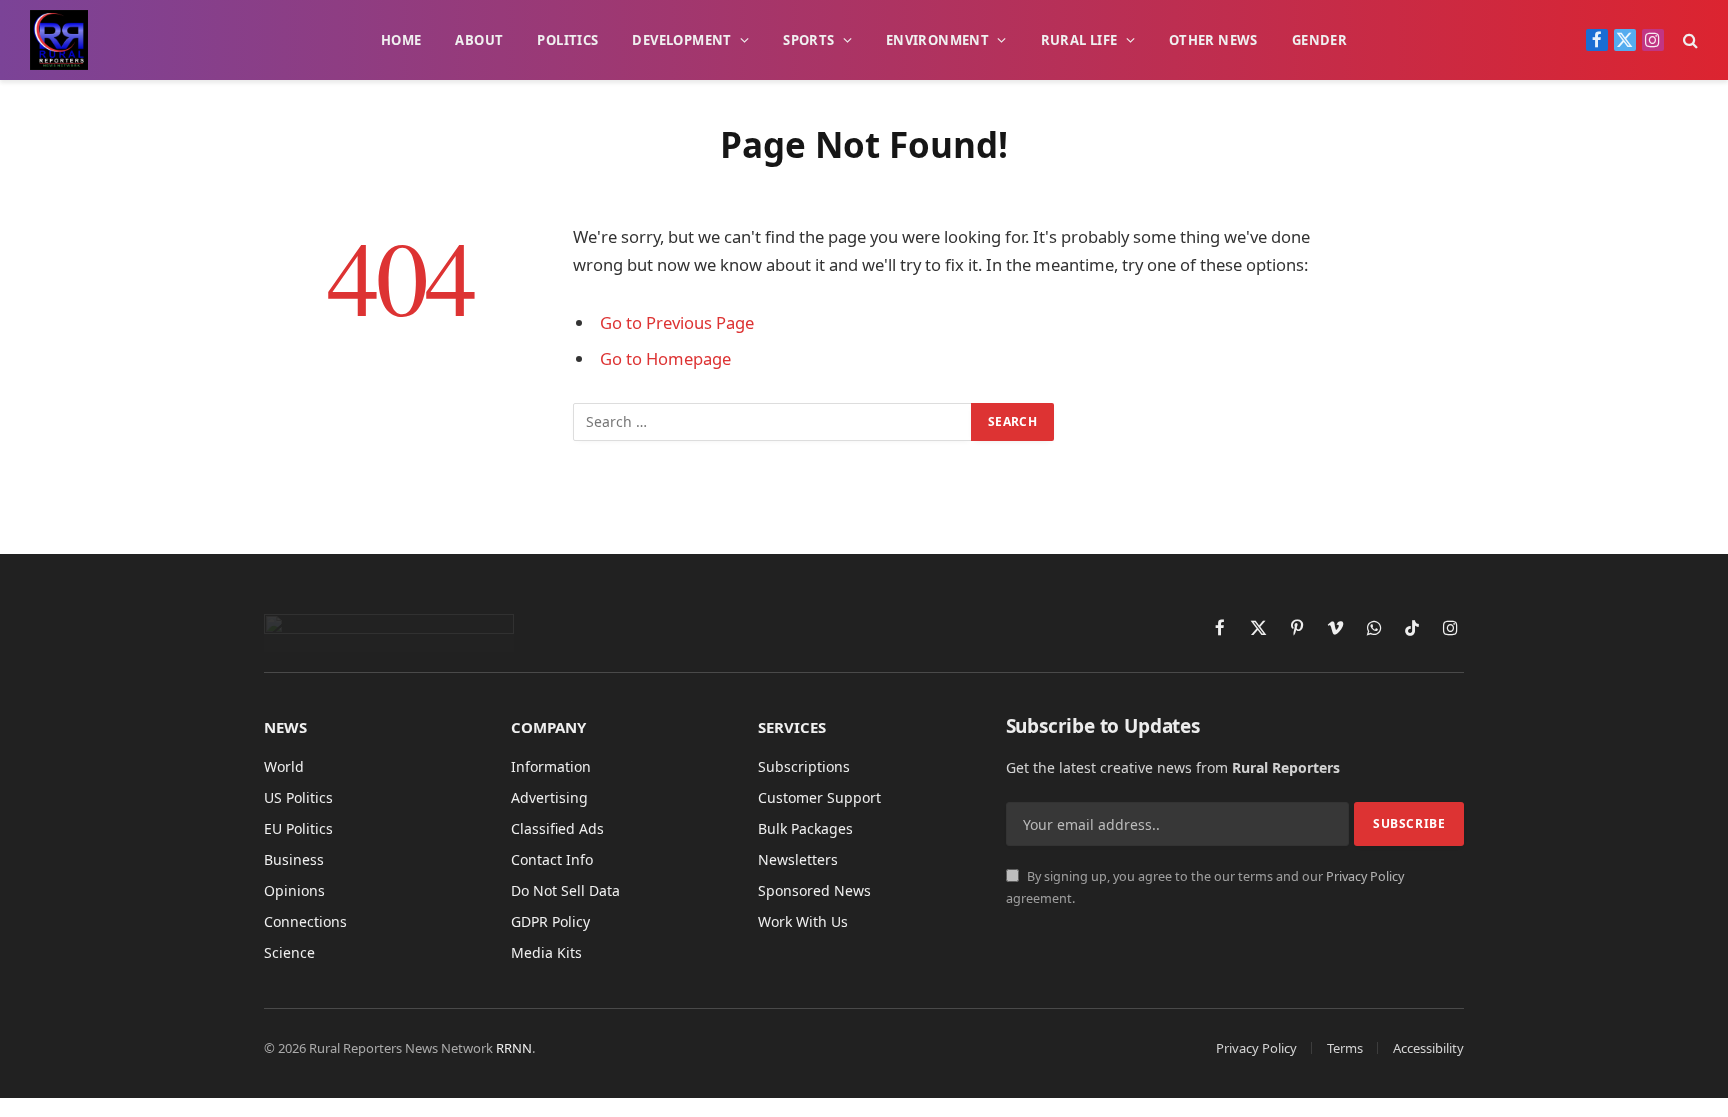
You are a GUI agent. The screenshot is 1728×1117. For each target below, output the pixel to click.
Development (681, 40)
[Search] (1688, 40)
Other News (1213, 40)
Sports (808, 40)
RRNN (514, 1048)
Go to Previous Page (677, 322)
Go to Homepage (665, 358)
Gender (1319, 40)
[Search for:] (773, 422)
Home (401, 40)
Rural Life (1079, 40)
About (479, 40)
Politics (567, 40)
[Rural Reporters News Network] (59, 40)
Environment (937, 40)
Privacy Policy (1365, 876)
